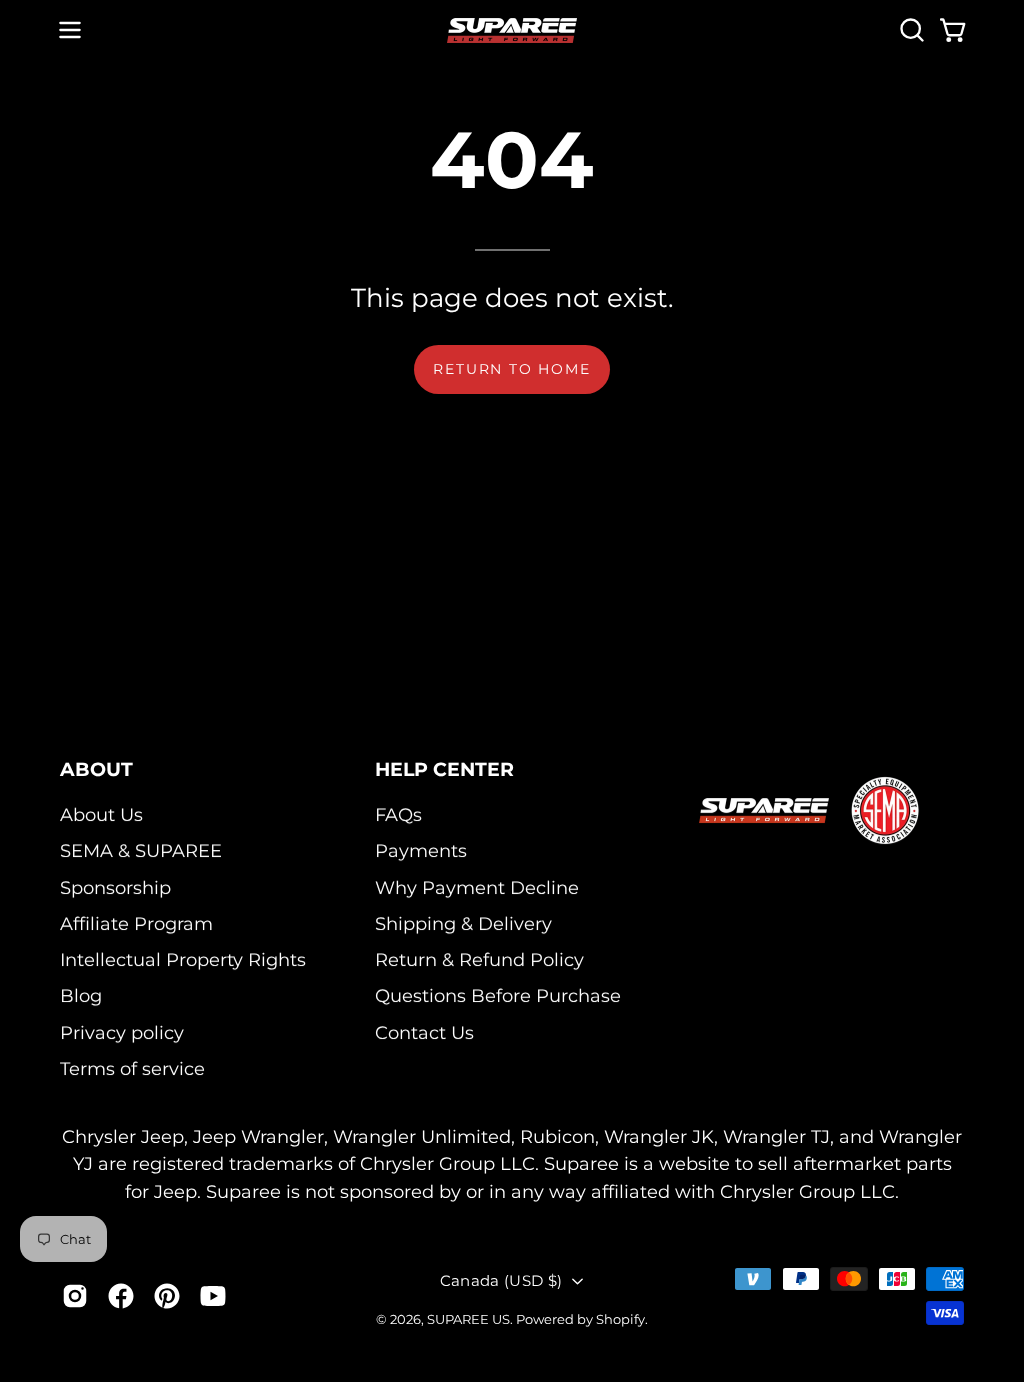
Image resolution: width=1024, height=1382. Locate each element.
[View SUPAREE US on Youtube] (213, 1296)
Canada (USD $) (501, 1280)
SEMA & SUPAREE (141, 850)
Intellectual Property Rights (183, 959)
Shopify (620, 1319)
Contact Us (424, 1032)
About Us (101, 814)
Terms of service (132, 1068)
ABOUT (96, 769)
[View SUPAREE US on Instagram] (75, 1296)
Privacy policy (122, 1032)
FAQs (398, 814)
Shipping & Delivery (463, 923)
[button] (910, 30)
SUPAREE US (468, 1319)
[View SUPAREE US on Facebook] (121, 1296)
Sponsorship (115, 887)
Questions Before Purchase (498, 996)
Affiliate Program (136, 923)
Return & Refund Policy (479, 959)
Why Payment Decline (477, 887)
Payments (421, 850)
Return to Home (511, 369)
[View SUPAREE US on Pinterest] (167, 1296)
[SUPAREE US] (512, 30)
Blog (81, 996)
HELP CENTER (444, 769)
